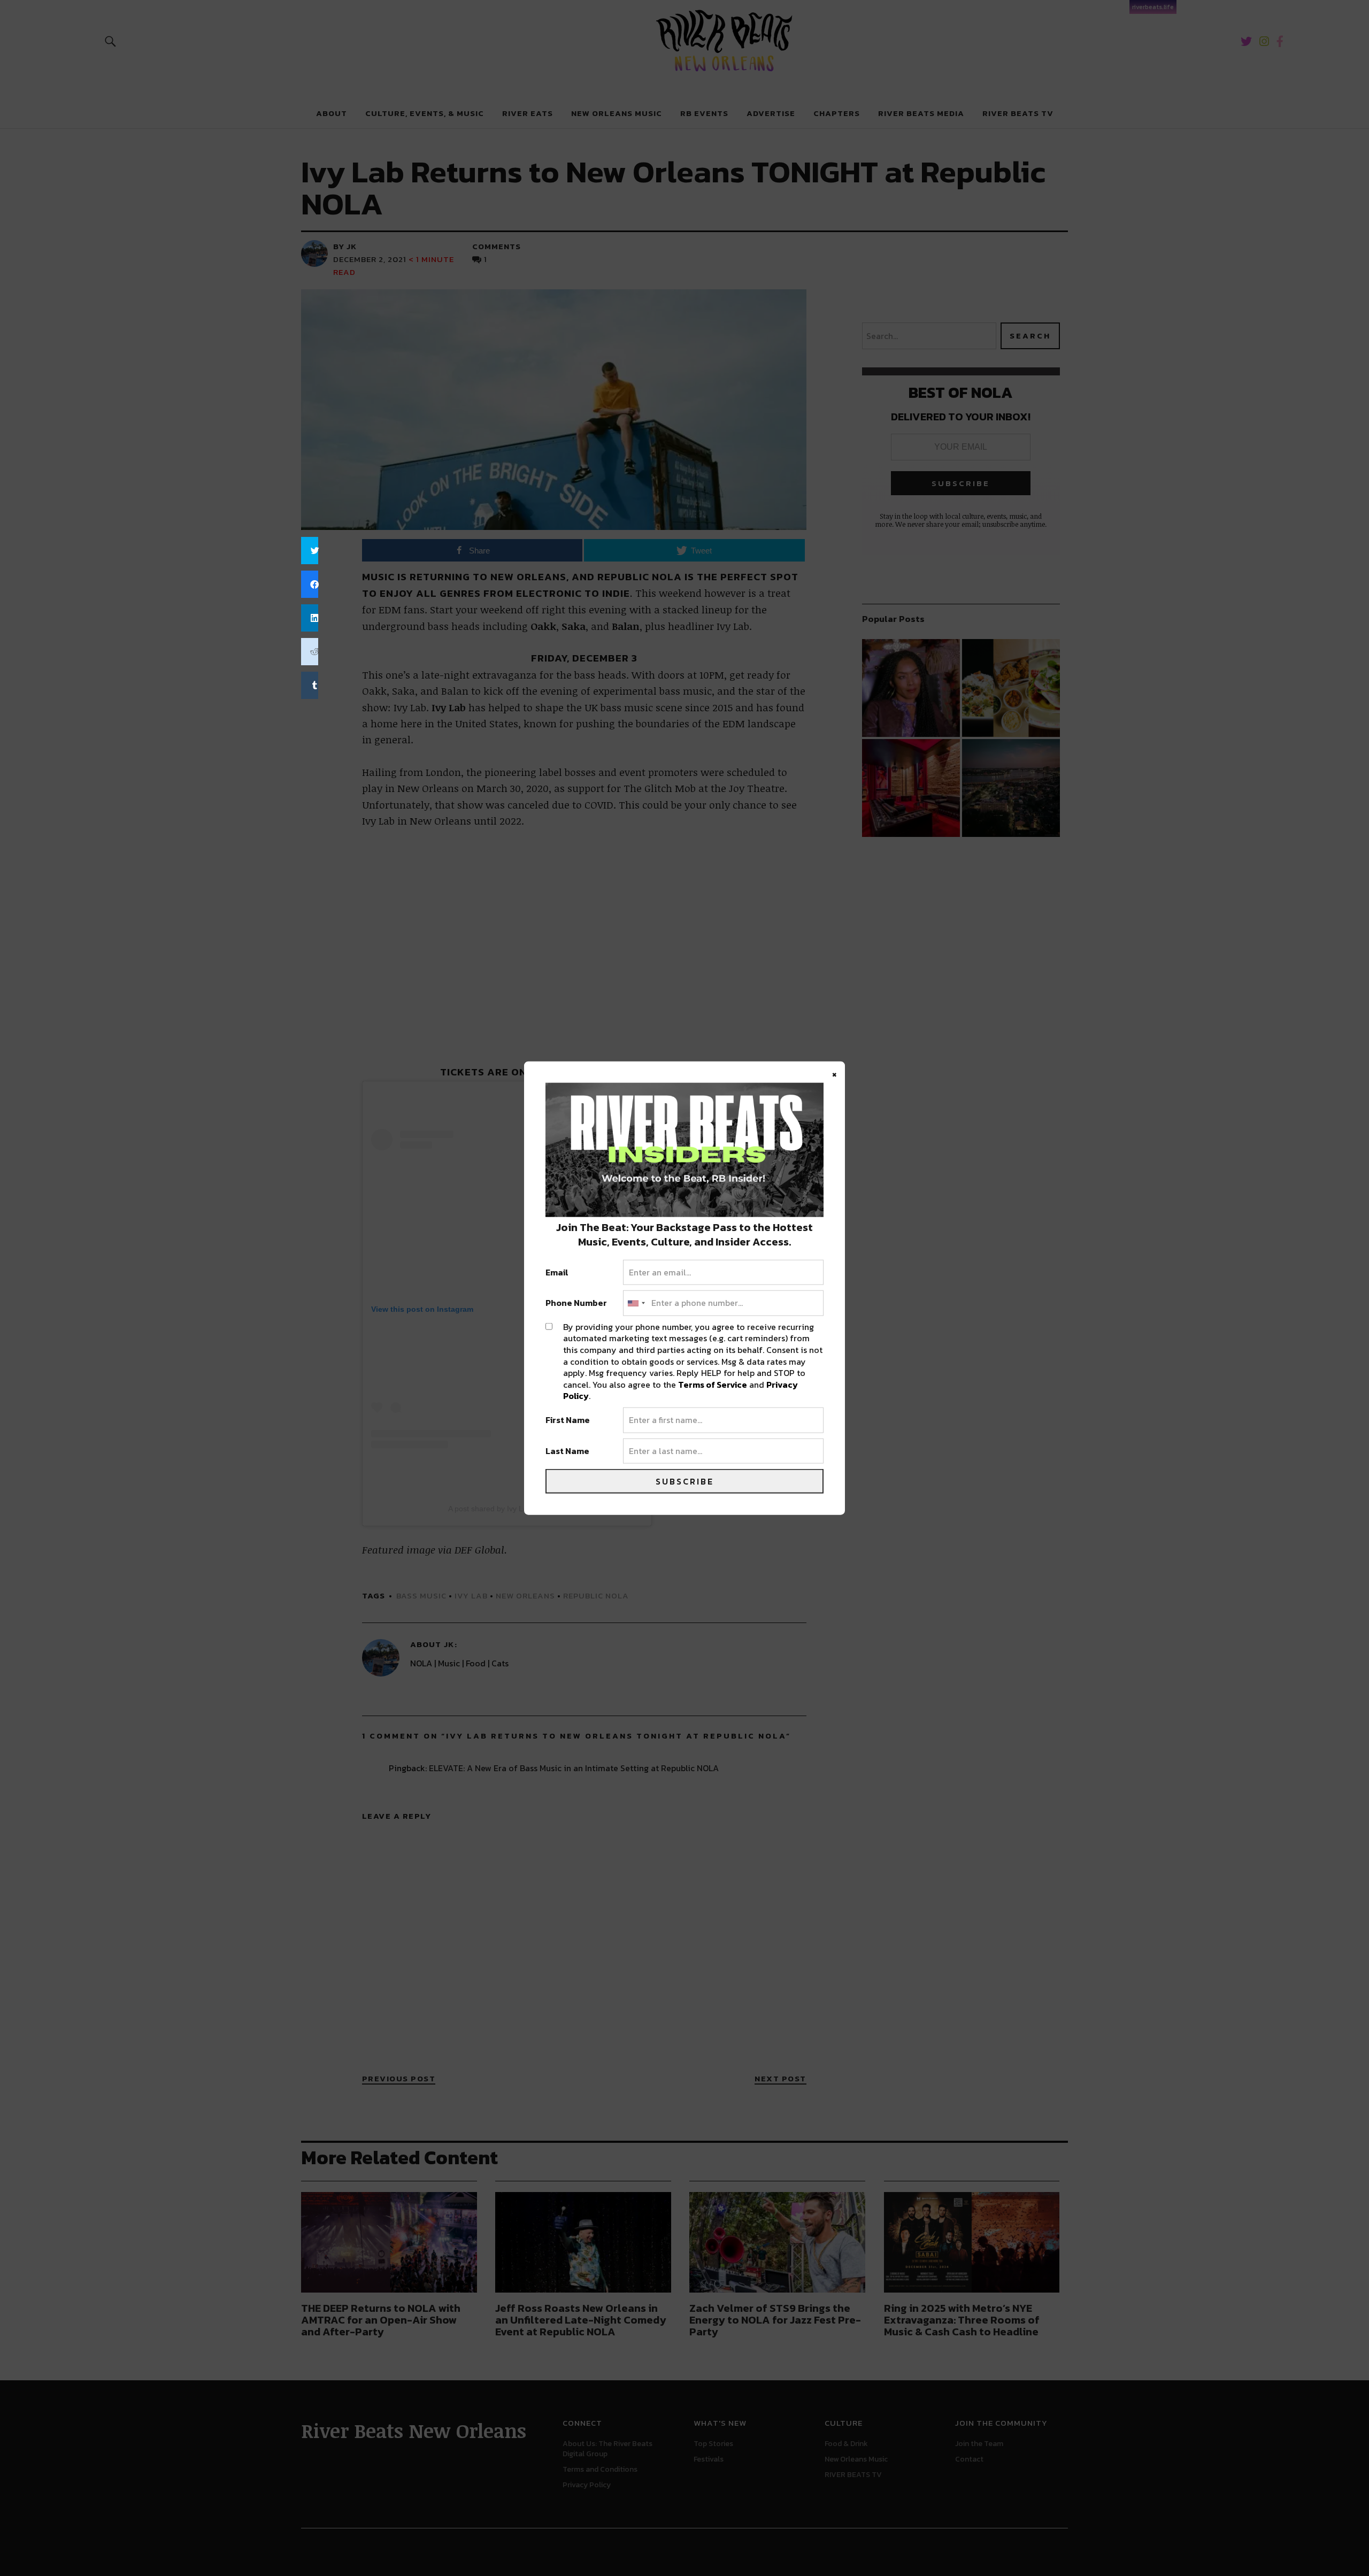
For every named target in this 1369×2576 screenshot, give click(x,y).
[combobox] (636, 1303)
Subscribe (685, 1481)
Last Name (567, 1451)
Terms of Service (713, 1384)
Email (557, 1272)
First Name (568, 1420)
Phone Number (576, 1303)
